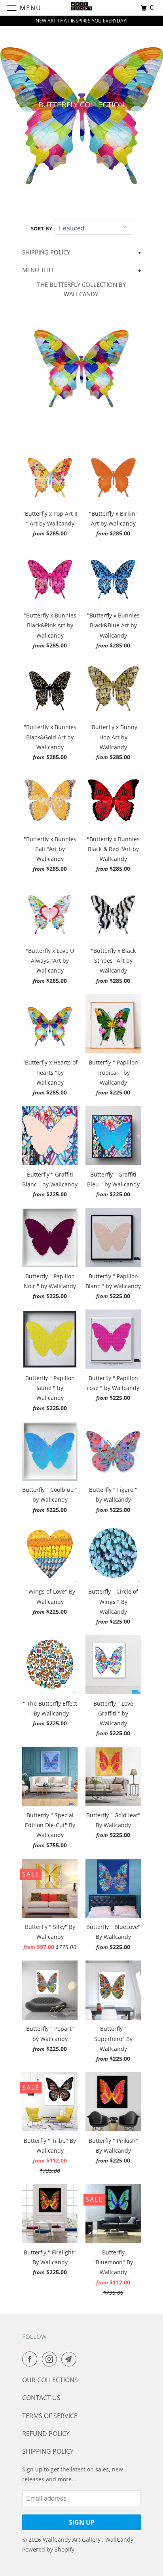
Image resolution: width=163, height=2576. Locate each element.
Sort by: (43, 228)
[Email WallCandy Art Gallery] (70, 2359)
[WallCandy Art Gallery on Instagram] (51, 2359)
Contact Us (41, 2398)
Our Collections (50, 2380)
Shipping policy (48, 2451)
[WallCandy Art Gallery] (81, 8)
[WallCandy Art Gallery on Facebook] (31, 2359)
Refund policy (46, 2434)
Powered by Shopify (48, 2549)
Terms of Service (50, 2416)
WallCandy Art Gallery (72, 2540)
